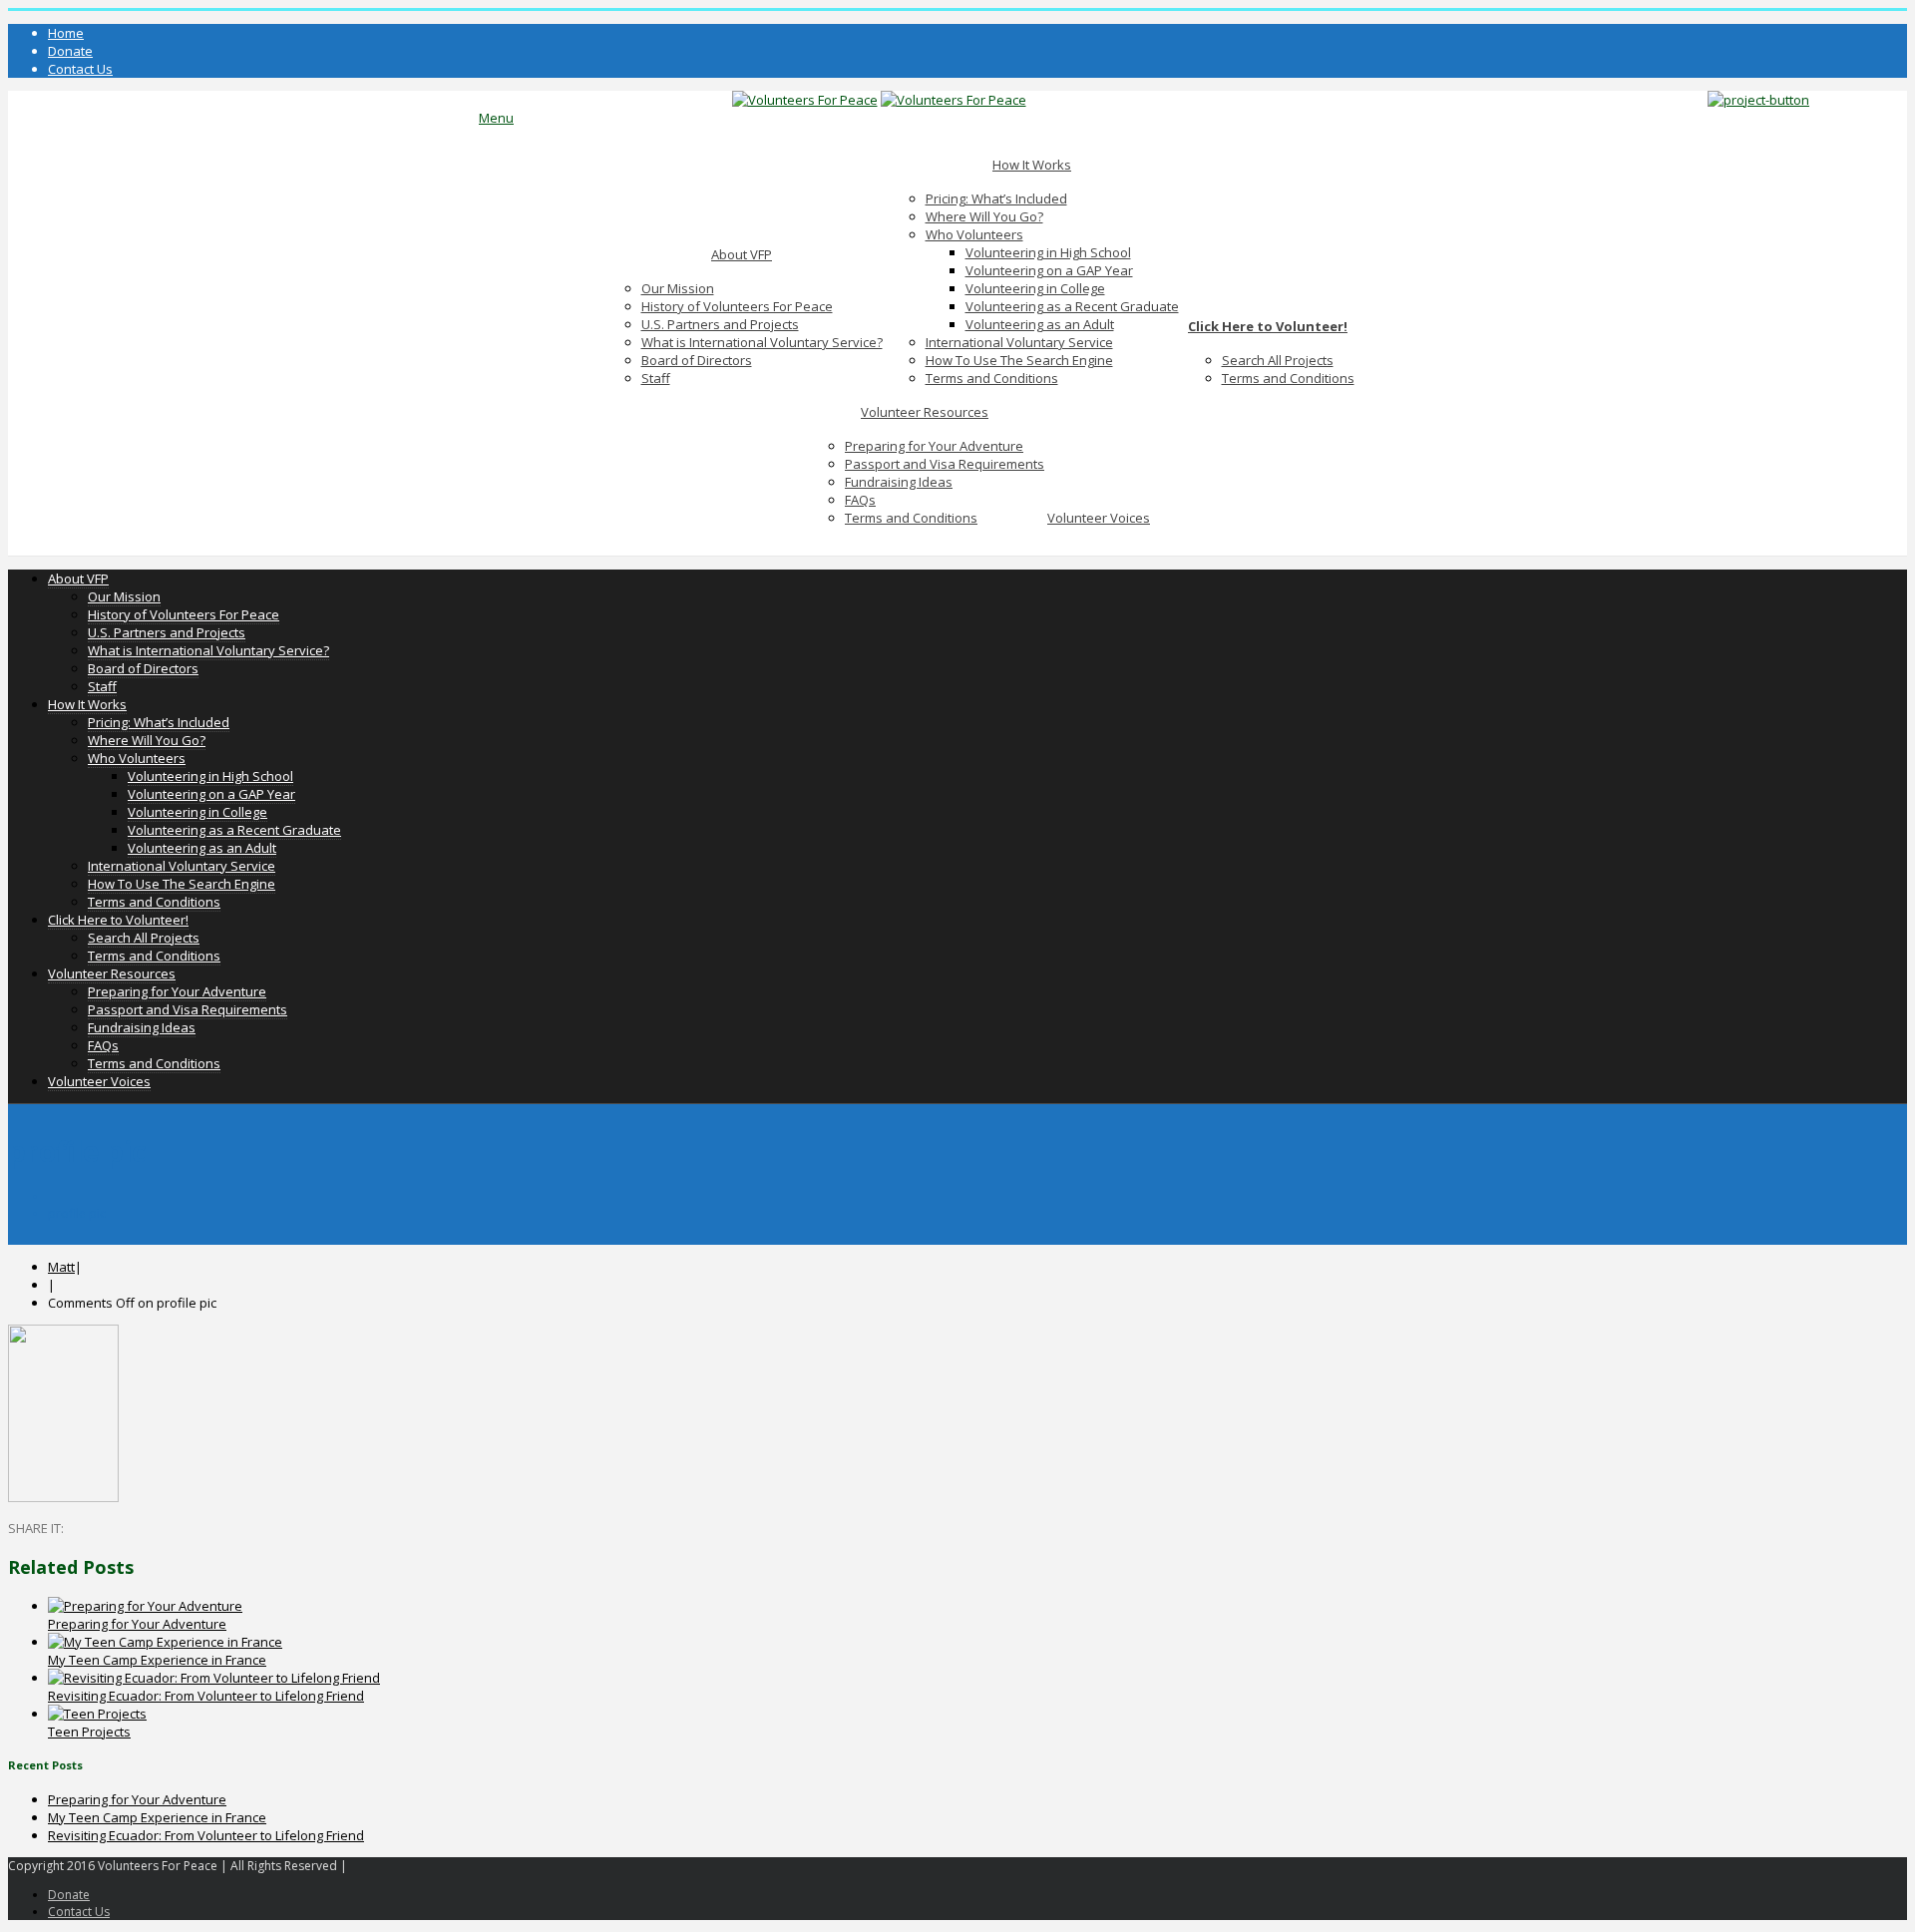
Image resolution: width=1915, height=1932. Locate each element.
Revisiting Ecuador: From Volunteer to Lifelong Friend (206, 1696)
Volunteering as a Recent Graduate (1072, 306)
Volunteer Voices (1099, 518)
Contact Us (80, 69)
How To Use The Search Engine (1019, 360)
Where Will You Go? (984, 216)
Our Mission (678, 288)
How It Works (1032, 165)
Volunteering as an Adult (1040, 324)
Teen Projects (89, 1732)
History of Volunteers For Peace (737, 306)
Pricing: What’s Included (996, 198)
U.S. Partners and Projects (720, 324)
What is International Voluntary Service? (762, 342)
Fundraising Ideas (899, 482)
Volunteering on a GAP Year (1049, 270)
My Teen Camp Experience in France (157, 1660)
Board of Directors (697, 360)
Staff (656, 378)
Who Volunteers (974, 234)
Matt (61, 1267)
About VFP (742, 254)
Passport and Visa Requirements (945, 464)
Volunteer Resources (925, 412)
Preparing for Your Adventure (934, 446)
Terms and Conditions (992, 378)
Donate (70, 51)
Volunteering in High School (1048, 252)
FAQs (860, 500)
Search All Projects (1278, 360)
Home (66, 33)
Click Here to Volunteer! (1268, 326)
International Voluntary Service (1019, 342)
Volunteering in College (1035, 288)
